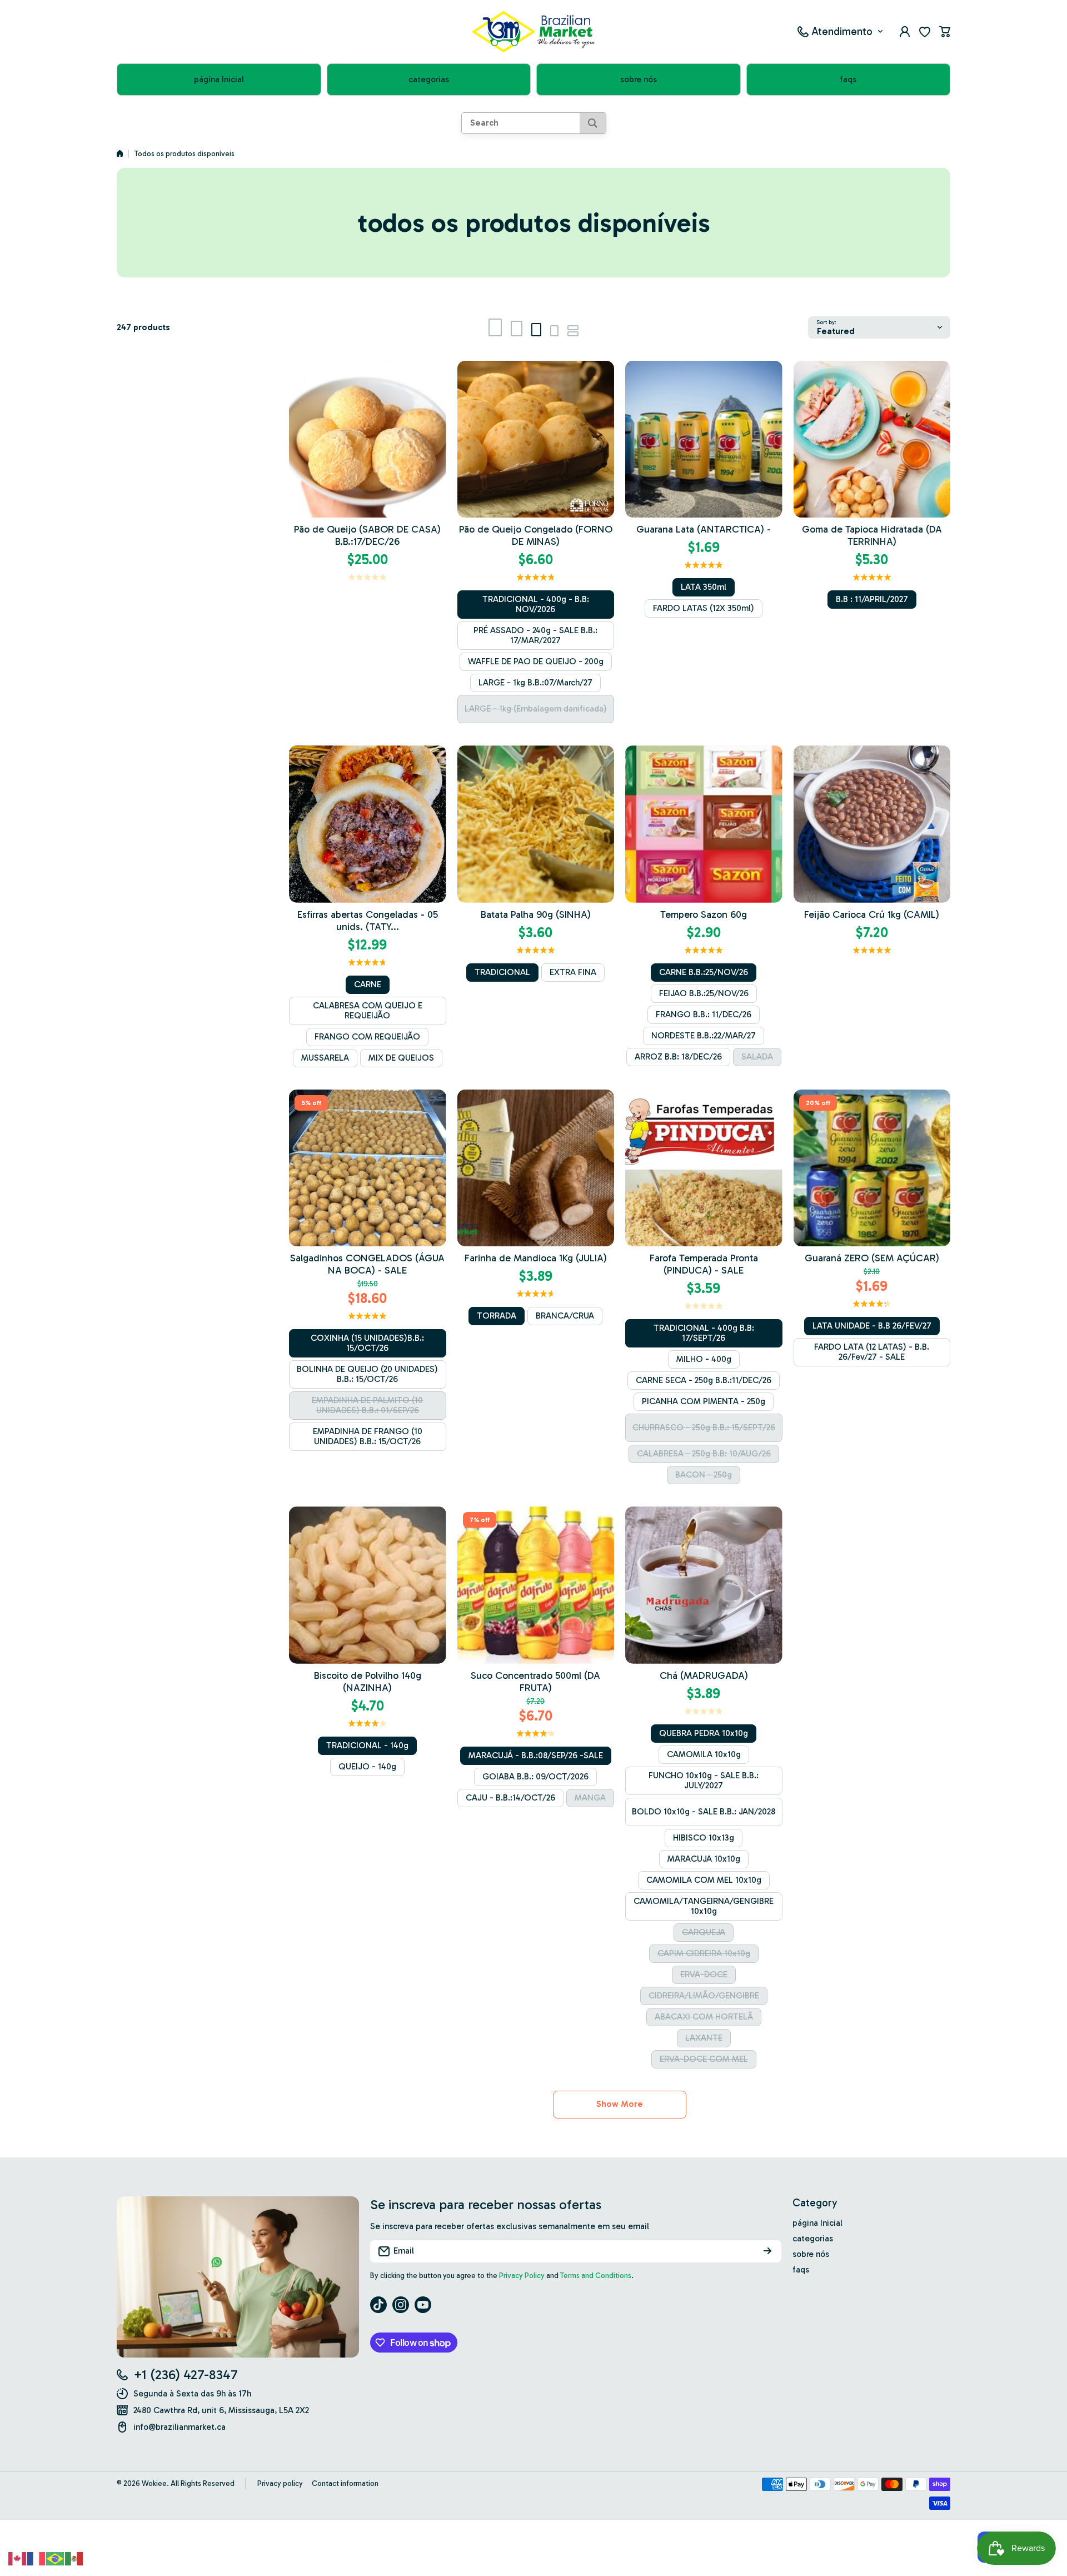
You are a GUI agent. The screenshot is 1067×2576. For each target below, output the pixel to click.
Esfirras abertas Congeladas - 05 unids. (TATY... (368, 921)
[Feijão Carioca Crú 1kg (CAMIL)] (872, 824)
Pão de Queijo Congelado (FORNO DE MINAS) (536, 535)
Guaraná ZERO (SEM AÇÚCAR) (872, 1258)
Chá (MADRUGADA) (704, 1675)
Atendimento (842, 31)
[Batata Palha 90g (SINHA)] (536, 824)
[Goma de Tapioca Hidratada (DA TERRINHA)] (872, 439)
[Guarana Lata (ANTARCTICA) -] (704, 439)
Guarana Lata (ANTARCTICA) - (704, 529)
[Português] (56, 2558)
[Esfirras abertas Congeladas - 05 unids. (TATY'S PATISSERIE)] (368, 824)
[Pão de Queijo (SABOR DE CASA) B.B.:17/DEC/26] (368, 439)
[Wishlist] (925, 32)
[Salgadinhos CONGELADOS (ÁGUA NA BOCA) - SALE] (368, 1168)
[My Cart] (945, 32)
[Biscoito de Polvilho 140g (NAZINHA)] (368, 1585)
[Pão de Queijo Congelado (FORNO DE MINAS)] (536, 439)
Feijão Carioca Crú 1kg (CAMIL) (872, 914)
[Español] (74, 2558)
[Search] (593, 123)
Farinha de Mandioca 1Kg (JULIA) (536, 1258)
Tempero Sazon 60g (704, 914)
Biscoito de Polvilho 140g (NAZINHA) (368, 1682)
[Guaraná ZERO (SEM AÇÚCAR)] (872, 1168)
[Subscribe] (767, 2251)
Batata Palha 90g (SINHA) (536, 914)
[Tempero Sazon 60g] (704, 824)
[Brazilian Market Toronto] (533, 32)
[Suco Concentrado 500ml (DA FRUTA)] (536, 1585)
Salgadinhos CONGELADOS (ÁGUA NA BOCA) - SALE (367, 1264)
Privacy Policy (522, 2276)
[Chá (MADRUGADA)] (704, 1585)
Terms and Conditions (596, 2276)
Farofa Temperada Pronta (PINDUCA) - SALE (704, 1264)
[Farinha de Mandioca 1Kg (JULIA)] (536, 1168)
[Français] (37, 2558)
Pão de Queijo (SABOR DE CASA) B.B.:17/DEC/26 (367, 535)
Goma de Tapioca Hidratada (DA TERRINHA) (872, 535)
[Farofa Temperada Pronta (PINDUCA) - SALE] (704, 1168)
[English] (18, 2558)
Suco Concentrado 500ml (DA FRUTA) (535, 1682)
